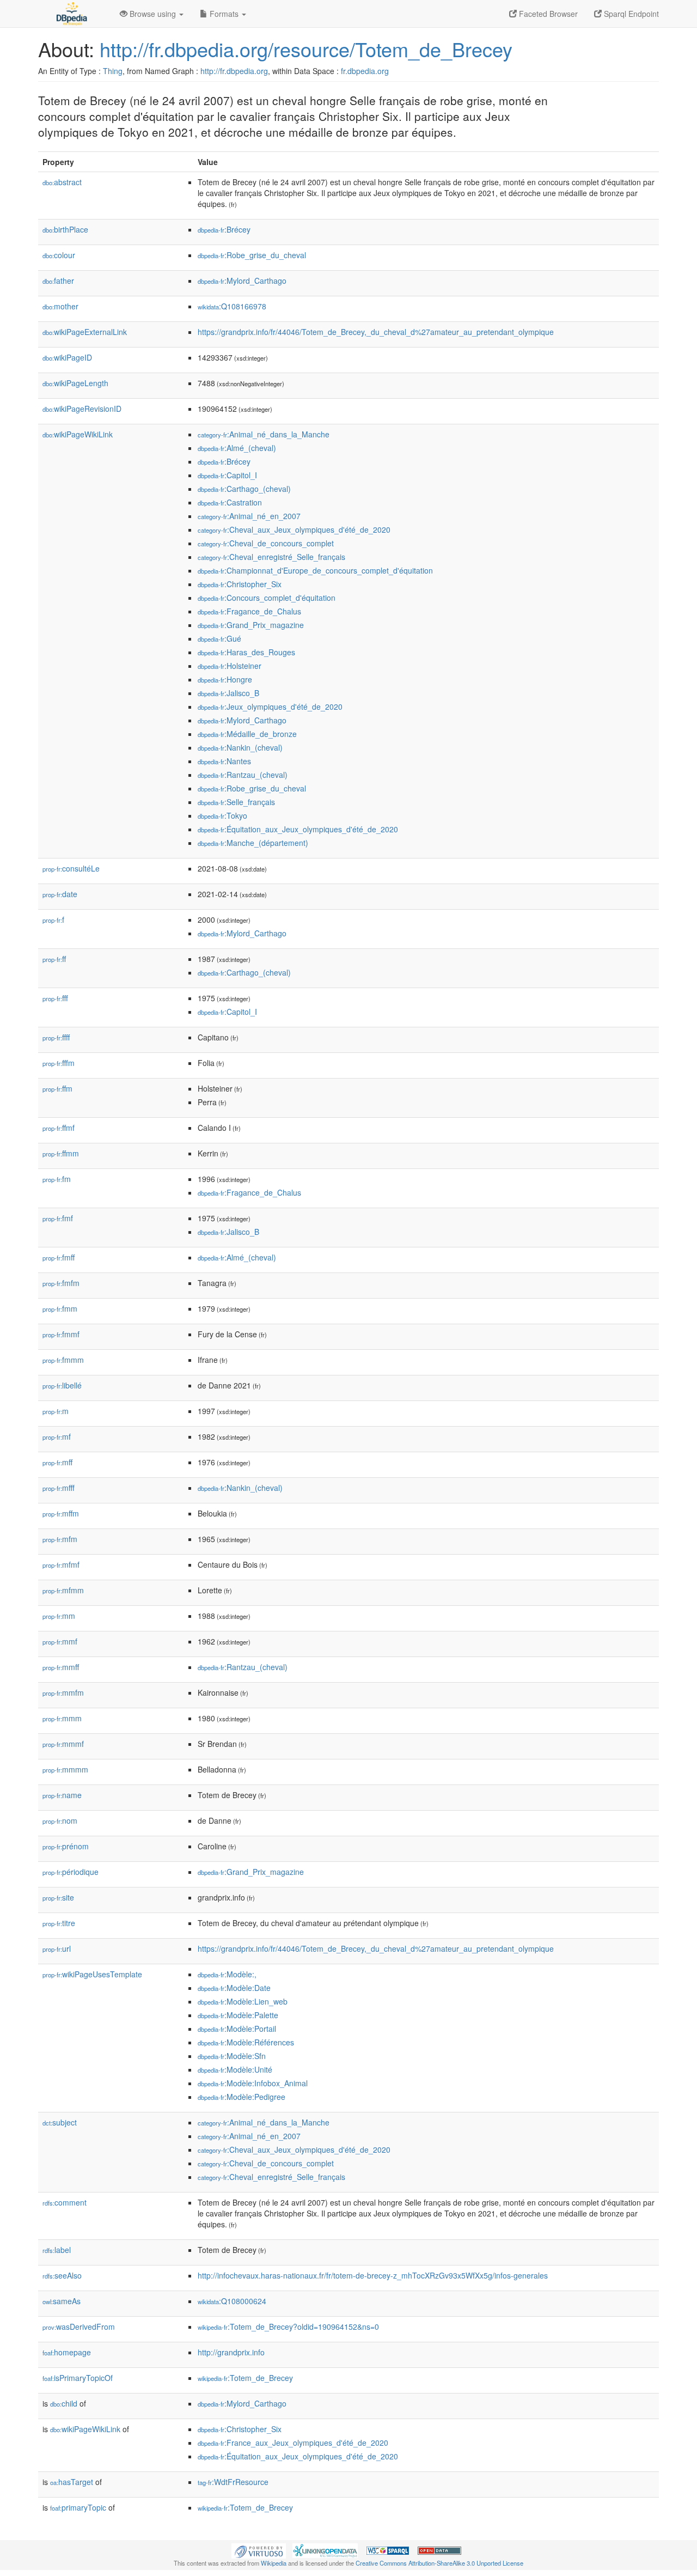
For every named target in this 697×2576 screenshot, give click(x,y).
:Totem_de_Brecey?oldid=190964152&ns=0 (288, 2327)
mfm (60, 1539)
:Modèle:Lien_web (243, 2001)
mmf (60, 1641)
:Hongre (225, 679)
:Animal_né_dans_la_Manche (264, 434)
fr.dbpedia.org (365, 71)
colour (59, 255)
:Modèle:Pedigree (241, 2097)
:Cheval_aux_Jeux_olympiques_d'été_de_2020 (294, 529)
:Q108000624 (232, 2301)
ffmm (61, 1153)
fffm (59, 1063)
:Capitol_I (227, 475)
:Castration (230, 502)
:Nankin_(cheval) (240, 747)
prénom (66, 1846)
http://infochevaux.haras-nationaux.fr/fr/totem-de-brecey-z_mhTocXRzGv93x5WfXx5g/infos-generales (373, 2275)
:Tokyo (222, 815)
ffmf (59, 1128)
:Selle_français (236, 802)
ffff (56, 1037)
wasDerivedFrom (79, 2327)
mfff (59, 1488)
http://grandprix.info (231, 2352)
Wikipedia (274, 2563)
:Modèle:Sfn (232, 2056)
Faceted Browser (547, 14)
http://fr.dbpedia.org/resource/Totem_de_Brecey (306, 49)
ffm (57, 1088)
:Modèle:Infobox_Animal (253, 2083)
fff (55, 998)
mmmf (63, 1744)
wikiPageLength (75, 383)
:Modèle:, (227, 1974)
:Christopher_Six (240, 584)
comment (65, 2202)
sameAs (62, 2301)
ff (54, 959)
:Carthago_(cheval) (244, 489)
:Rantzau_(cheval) (243, 775)
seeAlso (62, 2275)
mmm (62, 1718)
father (58, 281)
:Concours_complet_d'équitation (267, 598)
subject (60, 2122)
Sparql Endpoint (630, 14)
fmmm (63, 1360)
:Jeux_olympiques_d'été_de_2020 (270, 707)
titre (59, 1923)
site (58, 1897)
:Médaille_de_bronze (247, 734)
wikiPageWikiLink (78, 434)
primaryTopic (78, 2507)
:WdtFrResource (233, 2482)
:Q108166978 (232, 306)
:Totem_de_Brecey (245, 2378)
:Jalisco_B (228, 693)
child (64, 2403)
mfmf (61, 1564)
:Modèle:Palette (238, 2015)
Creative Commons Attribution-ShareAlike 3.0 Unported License (439, 2563)
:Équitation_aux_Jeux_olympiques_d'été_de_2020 (298, 829)
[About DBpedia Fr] (71, 14)
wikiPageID (67, 357)
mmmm (65, 1769)
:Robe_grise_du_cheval (252, 255)
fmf (58, 1218)
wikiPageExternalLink (85, 332)
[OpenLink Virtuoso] (259, 2549)
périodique (71, 1872)
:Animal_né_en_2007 (249, 516)
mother (60, 306)
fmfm (61, 1283)
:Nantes (224, 761)
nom (60, 1820)
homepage (67, 2352)
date (60, 894)
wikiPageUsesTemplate (92, 1974)
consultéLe (71, 868)
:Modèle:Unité (235, 2069)
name (62, 1795)
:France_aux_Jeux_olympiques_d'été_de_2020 (293, 2443)
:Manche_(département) (253, 843)
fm (57, 1179)
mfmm (63, 1590)
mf (57, 1436)
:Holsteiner (230, 666)
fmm (60, 1308)
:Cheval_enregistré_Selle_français (271, 557)
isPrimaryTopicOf (78, 2378)
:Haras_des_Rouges (246, 652)
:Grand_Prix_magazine (251, 625)
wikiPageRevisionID (82, 409)
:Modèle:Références (246, 2042)
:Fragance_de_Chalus (249, 611)
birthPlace (65, 229)
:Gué (219, 638)
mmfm (63, 1692)
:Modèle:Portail (237, 2029)
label (57, 2250)
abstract (62, 182)
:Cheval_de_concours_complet (266, 543)
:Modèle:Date (234, 1988)
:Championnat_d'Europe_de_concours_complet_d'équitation (315, 570)
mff (57, 1462)
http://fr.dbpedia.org (234, 71)
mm (59, 1616)
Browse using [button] (153, 14)
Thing (113, 71)
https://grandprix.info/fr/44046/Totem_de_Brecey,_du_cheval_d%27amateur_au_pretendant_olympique (376, 332)
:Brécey (224, 229)
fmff (59, 1257)
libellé (62, 1385)
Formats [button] (224, 14)
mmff (61, 1667)
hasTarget (72, 2482)
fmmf (61, 1334)
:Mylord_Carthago (242, 281)
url (57, 1948)
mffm (61, 1513)
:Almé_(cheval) (237, 448)
